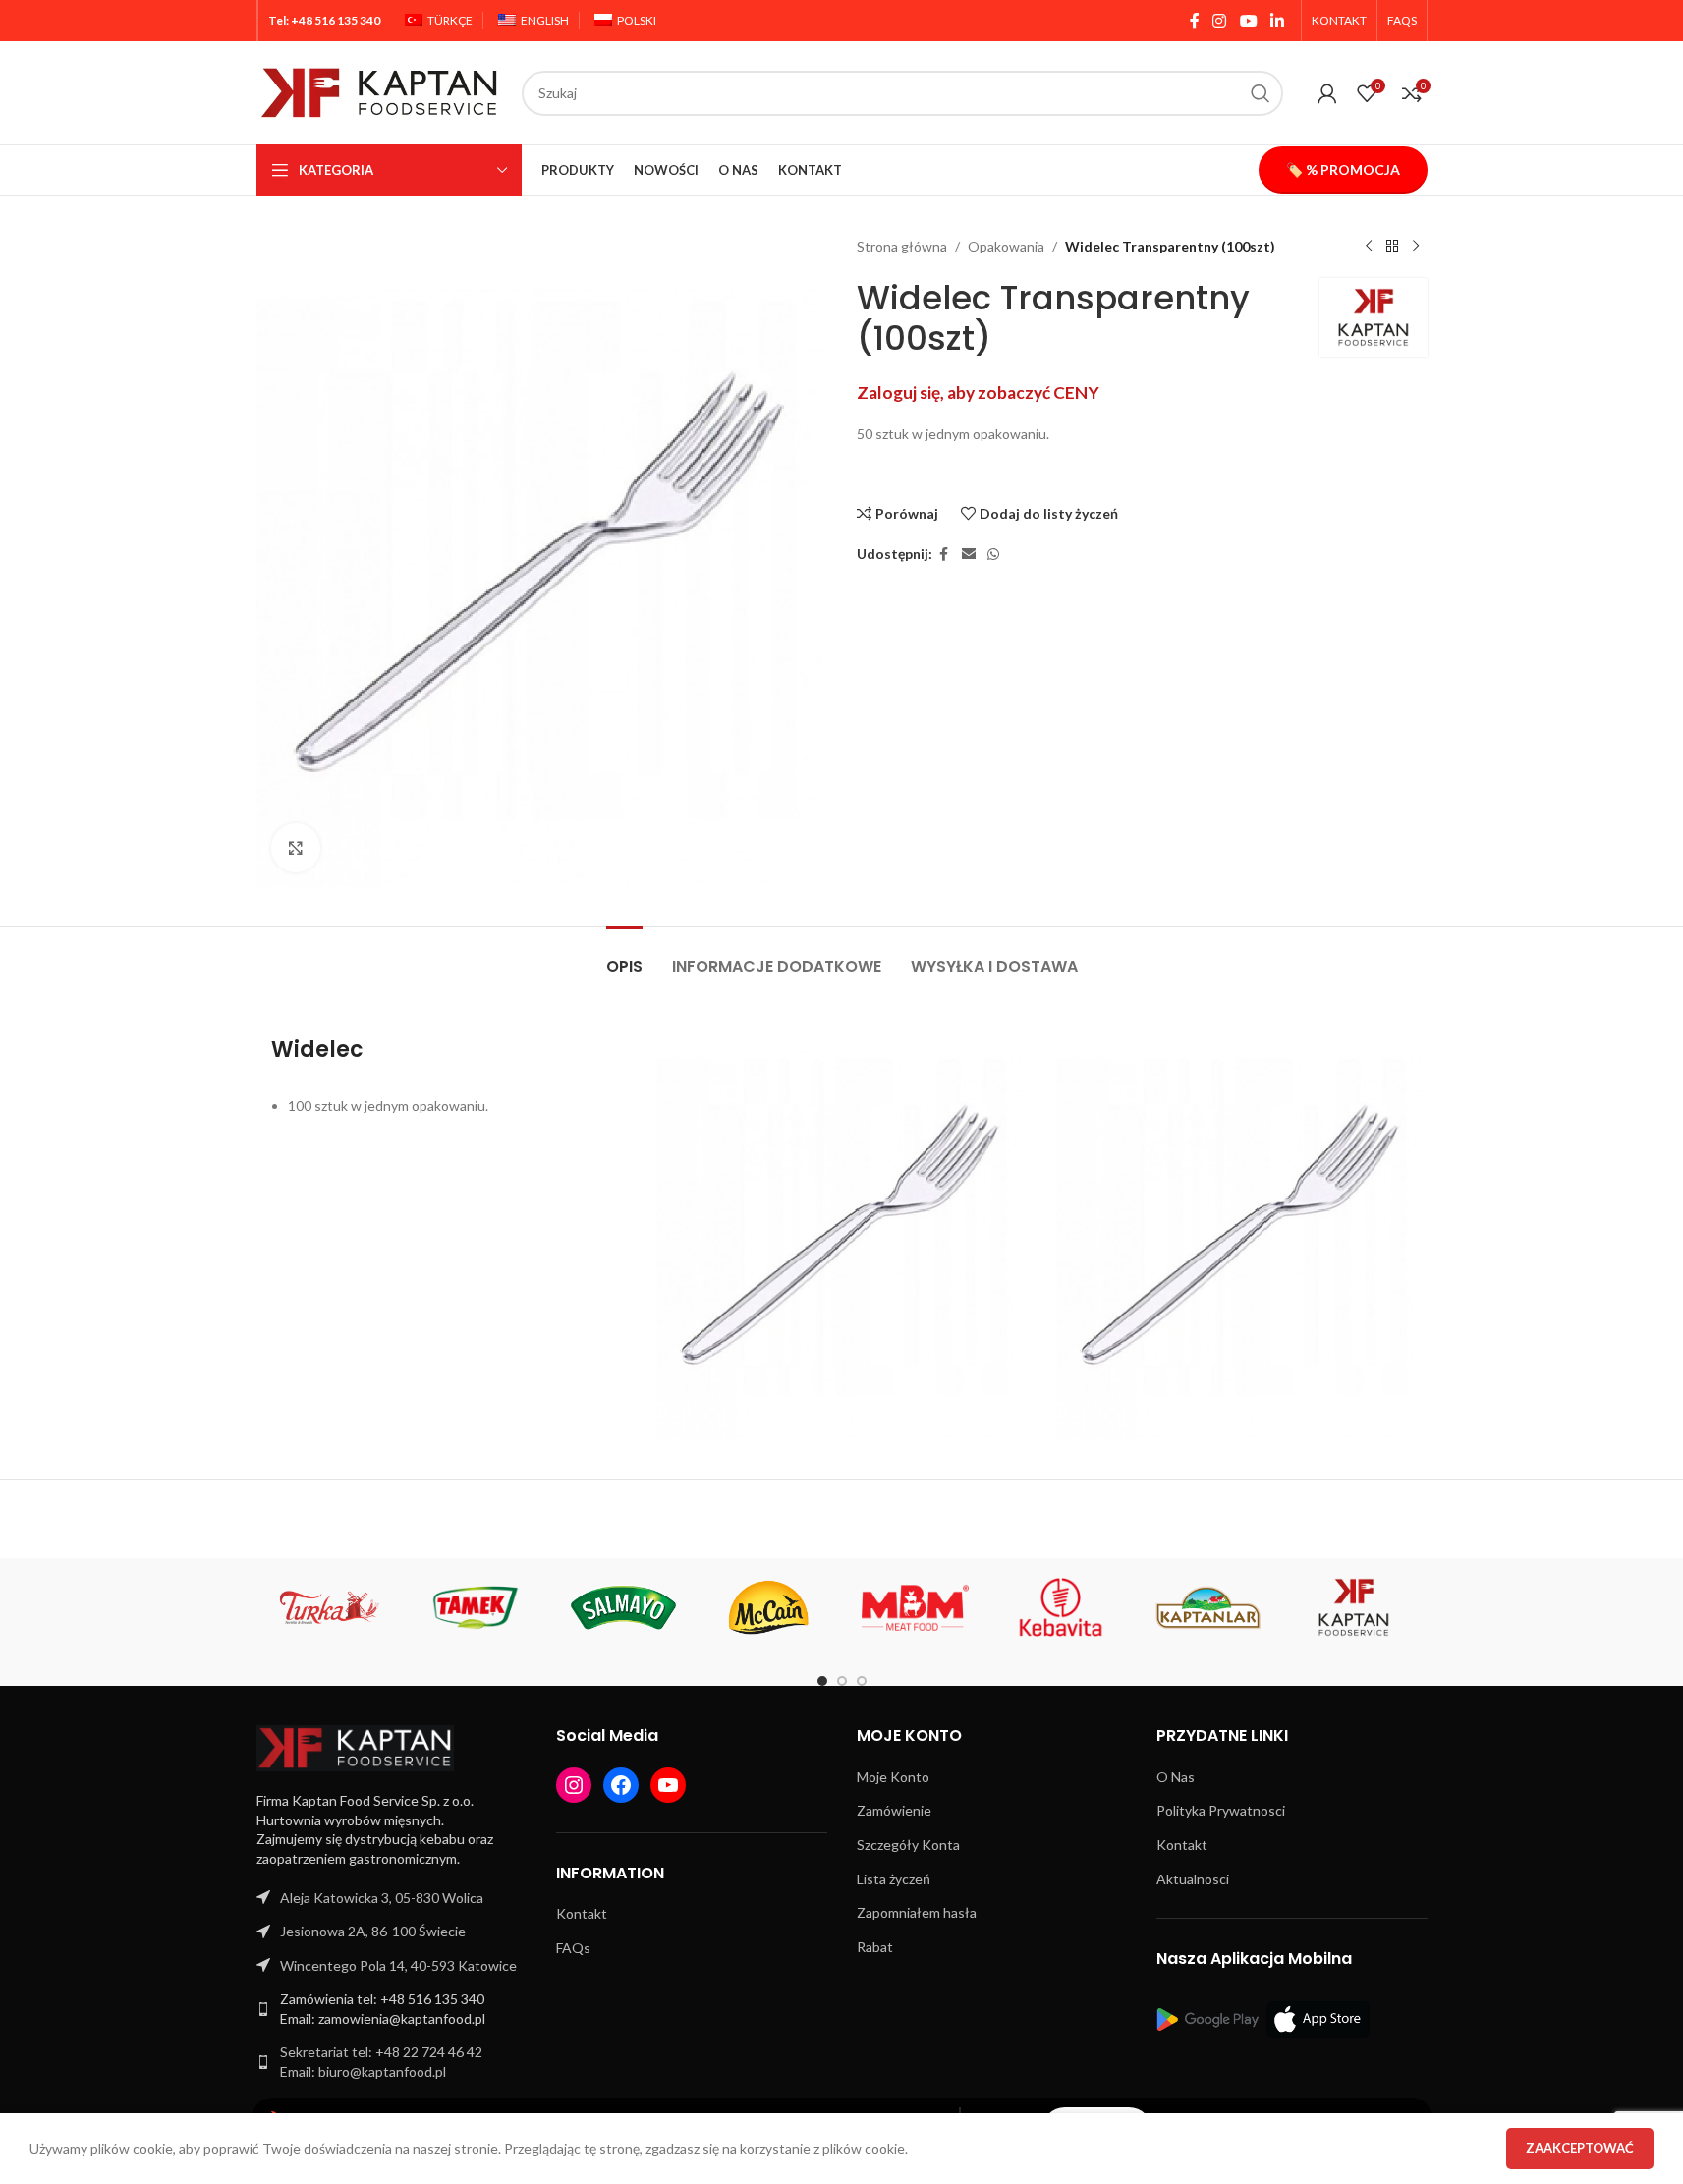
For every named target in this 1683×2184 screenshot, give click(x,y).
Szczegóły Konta (908, 1845)
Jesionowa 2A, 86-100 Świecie (373, 1931)
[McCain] (769, 1607)
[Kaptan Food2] (1354, 1607)
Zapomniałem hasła (917, 1912)
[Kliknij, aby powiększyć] (296, 848)
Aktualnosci (1193, 1879)
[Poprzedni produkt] (1369, 247)
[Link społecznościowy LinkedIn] (1277, 21)
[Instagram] (574, 1785)
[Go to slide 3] (862, 1681)
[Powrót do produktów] (1392, 247)
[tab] (624, 956)
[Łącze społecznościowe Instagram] (1220, 21)
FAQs (573, 1948)
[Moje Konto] (1327, 93)
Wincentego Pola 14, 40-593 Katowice (398, 1965)
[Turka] (330, 1607)
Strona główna (902, 246)
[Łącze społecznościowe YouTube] (1248, 21)
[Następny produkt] (1416, 247)
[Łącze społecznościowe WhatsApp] (993, 555)
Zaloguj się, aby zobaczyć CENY (978, 392)
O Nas (1176, 1777)
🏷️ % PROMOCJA (1343, 169)
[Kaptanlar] (1208, 1607)
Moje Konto (893, 1777)
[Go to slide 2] (842, 1681)
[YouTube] (668, 1785)
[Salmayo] (622, 1607)
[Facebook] (621, 1785)
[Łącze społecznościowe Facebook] (1195, 21)
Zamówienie (894, 1810)
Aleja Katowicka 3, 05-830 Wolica (382, 1898)
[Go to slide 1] (822, 1681)
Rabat (875, 1947)
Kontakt (582, 1913)
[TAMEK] (476, 1607)
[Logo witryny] (379, 91)
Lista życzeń (894, 1879)
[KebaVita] (1062, 1607)
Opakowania (1006, 246)
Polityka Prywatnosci (1221, 1810)
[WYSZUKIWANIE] (1261, 93)
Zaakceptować (1580, 2148)
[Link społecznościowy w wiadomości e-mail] (969, 555)
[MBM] (915, 1607)
